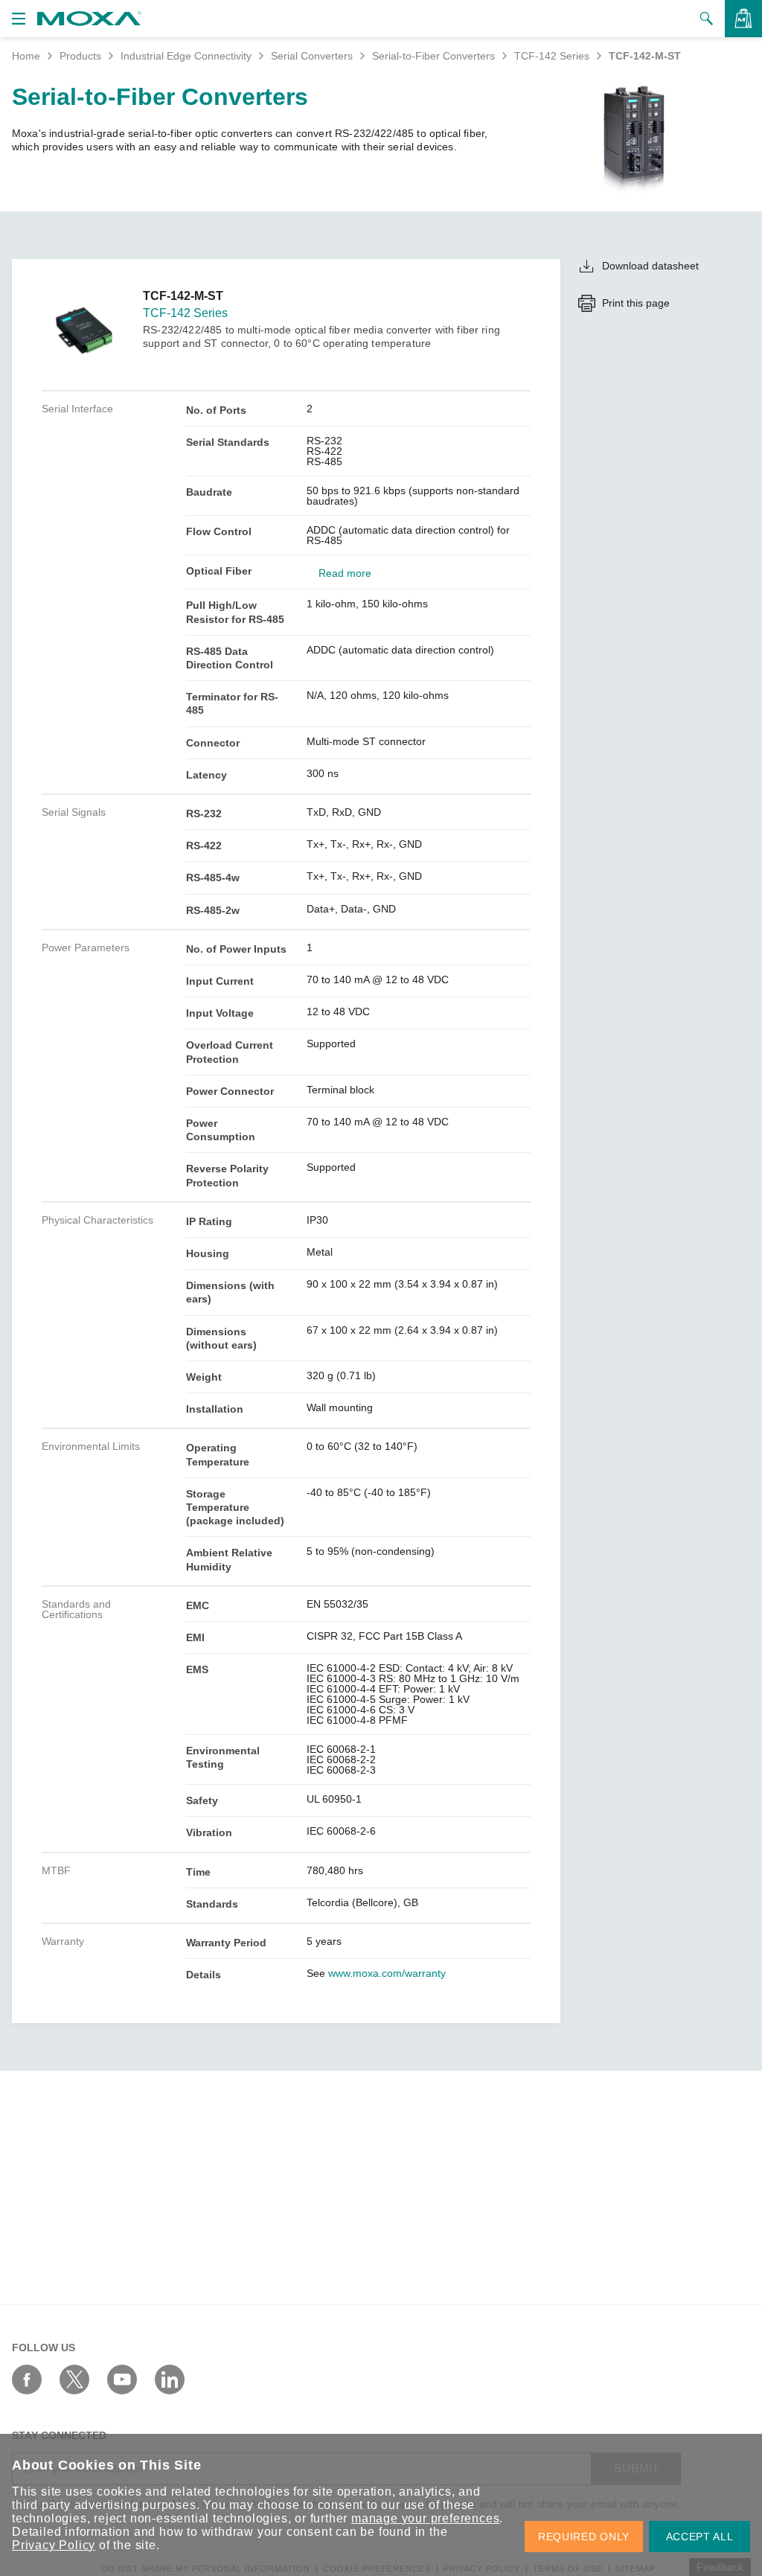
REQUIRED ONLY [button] (584, 2537)
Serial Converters (312, 56)
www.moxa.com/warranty (387, 1973)
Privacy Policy (54, 2545)
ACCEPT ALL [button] (700, 2537)
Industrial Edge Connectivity (186, 56)
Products (80, 56)
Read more (345, 573)
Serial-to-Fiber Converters (433, 56)
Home (26, 56)
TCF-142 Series (552, 56)
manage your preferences (425, 2518)
